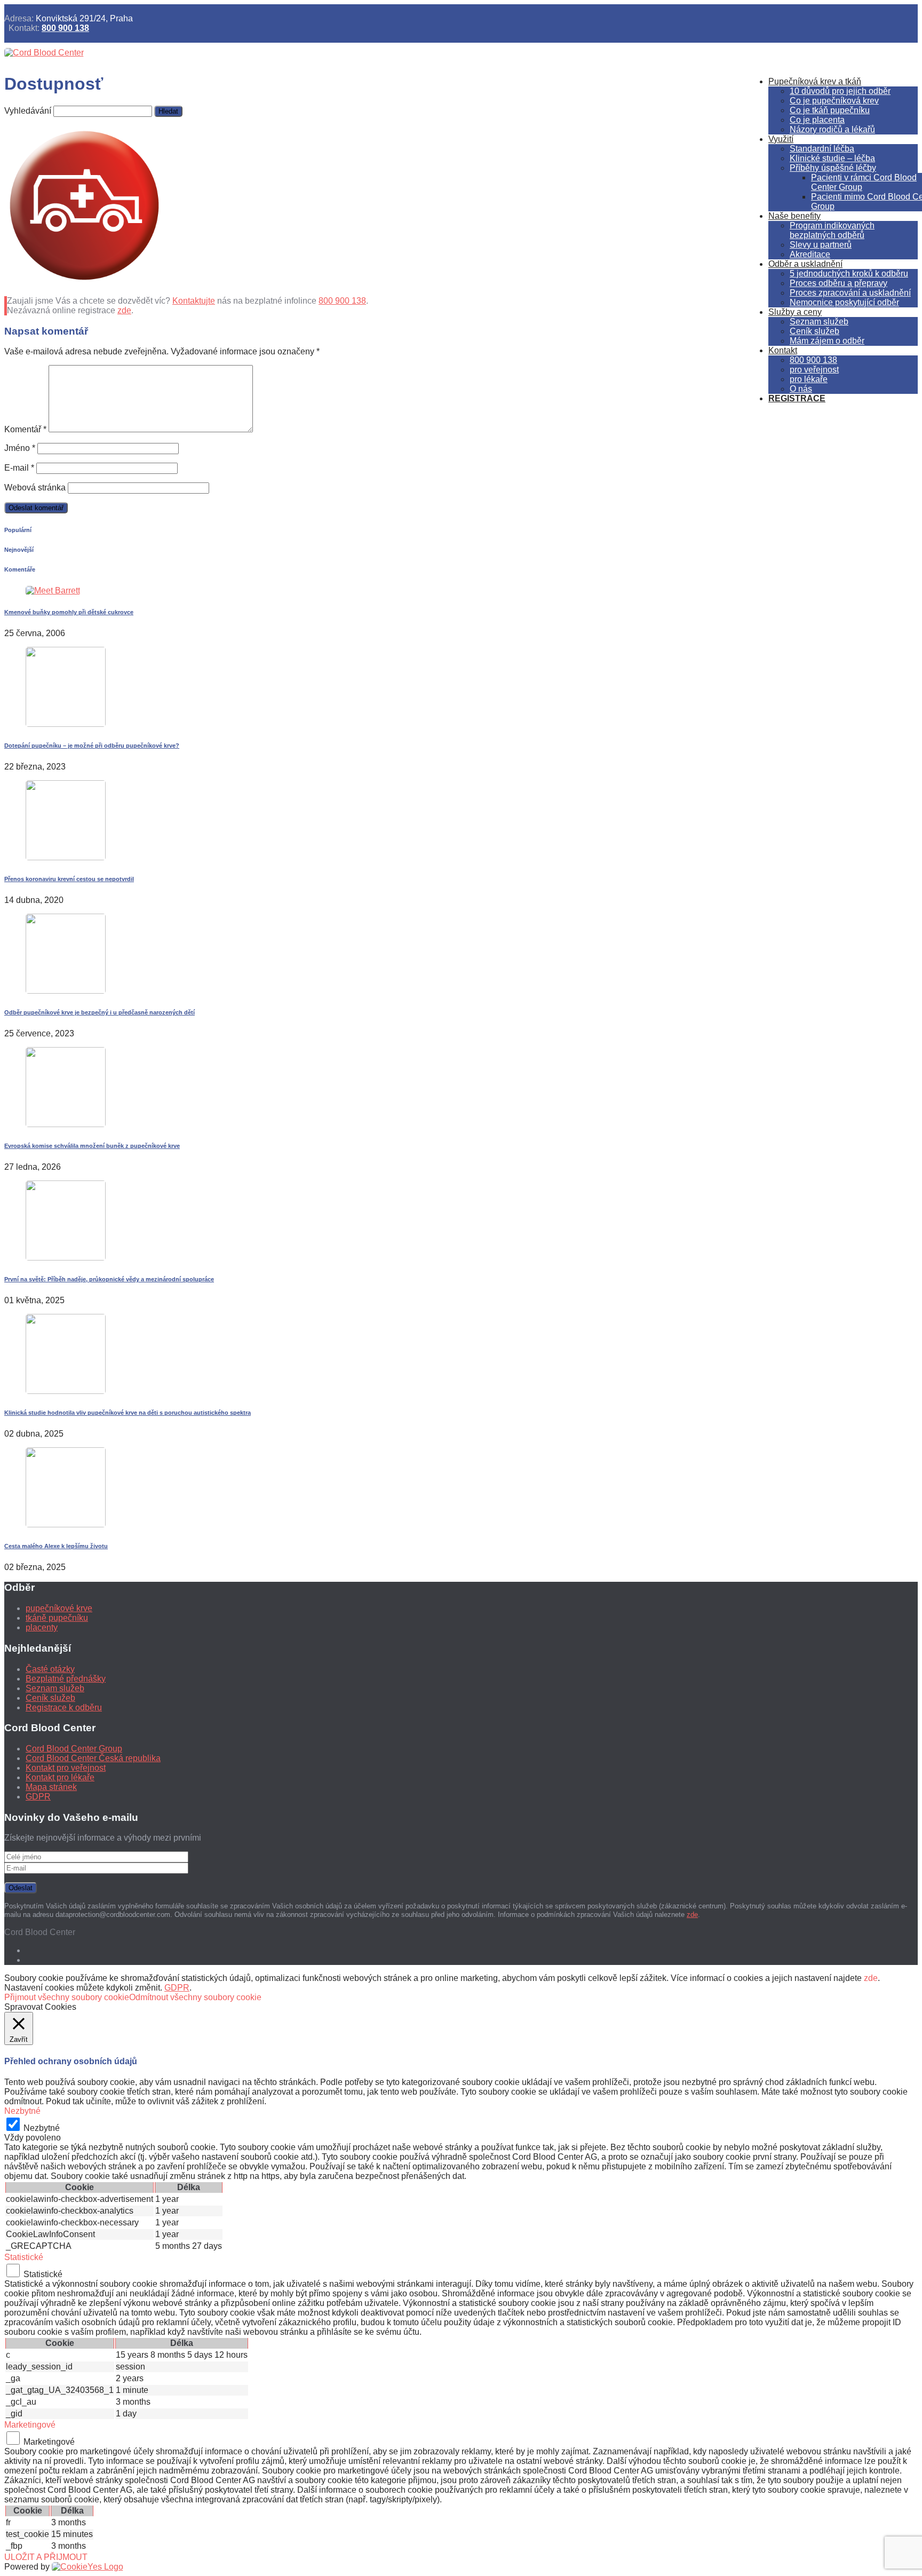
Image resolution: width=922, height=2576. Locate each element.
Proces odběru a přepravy (838, 283)
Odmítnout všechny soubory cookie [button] (195, 1997)
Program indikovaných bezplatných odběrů (832, 230)
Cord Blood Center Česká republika (93, 1758)
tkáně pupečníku (57, 1618)
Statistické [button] (24, 2257)
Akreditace (810, 254)
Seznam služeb (819, 322)
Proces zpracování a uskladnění (850, 293)
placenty (42, 1627)
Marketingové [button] (30, 2425)
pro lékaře (809, 379)
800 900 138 (65, 28)
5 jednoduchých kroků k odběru (849, 274)
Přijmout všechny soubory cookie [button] (67, 1997)
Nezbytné (42, 2128)
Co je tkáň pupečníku (830, 110)
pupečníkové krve (59, 1608)
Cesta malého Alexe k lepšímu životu (56, 1546)
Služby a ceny (795, 312)
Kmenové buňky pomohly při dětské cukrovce (69, 612)
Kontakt (783, 350)
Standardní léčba (822, 149)
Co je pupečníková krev (834, 101)
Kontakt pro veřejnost (66, 1768)
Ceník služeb (814, 331)
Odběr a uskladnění (805, 264)
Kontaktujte (194, 301)
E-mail (19, 468)
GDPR (38, 1797)
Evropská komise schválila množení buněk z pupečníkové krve (92, 1146)
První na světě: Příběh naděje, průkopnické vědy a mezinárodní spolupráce (109, 1279)
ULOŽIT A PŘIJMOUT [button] (46, 2557)
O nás (801, 389)
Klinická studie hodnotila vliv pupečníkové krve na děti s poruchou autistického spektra (128, 1413)
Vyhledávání (28, 111)
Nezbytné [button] (22, 2111)
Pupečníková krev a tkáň (815, 81)
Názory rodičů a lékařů (832, 129)
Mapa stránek (51, 1787)
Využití (781, 139)
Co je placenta (817, 120)
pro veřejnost (814, 370)
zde (124, 310)
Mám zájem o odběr (827, 341)
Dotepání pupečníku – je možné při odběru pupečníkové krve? (92, 746)
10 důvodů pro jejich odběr (840, 91)
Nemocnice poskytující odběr (844, 302)
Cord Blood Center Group (74, 1749)
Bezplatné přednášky (66, 1679)
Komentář (25, 429)
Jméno (20, 448)
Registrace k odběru (64, 1707)
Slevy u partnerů (821, 245)
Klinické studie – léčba (832, 158)
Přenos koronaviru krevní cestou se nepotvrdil (69, 879)
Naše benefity (794, 216)
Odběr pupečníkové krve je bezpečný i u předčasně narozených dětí (100, 1012)
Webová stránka (35, 488)
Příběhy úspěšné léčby (833, 168)
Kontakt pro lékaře (60, 1777)
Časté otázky (50, 1669)
